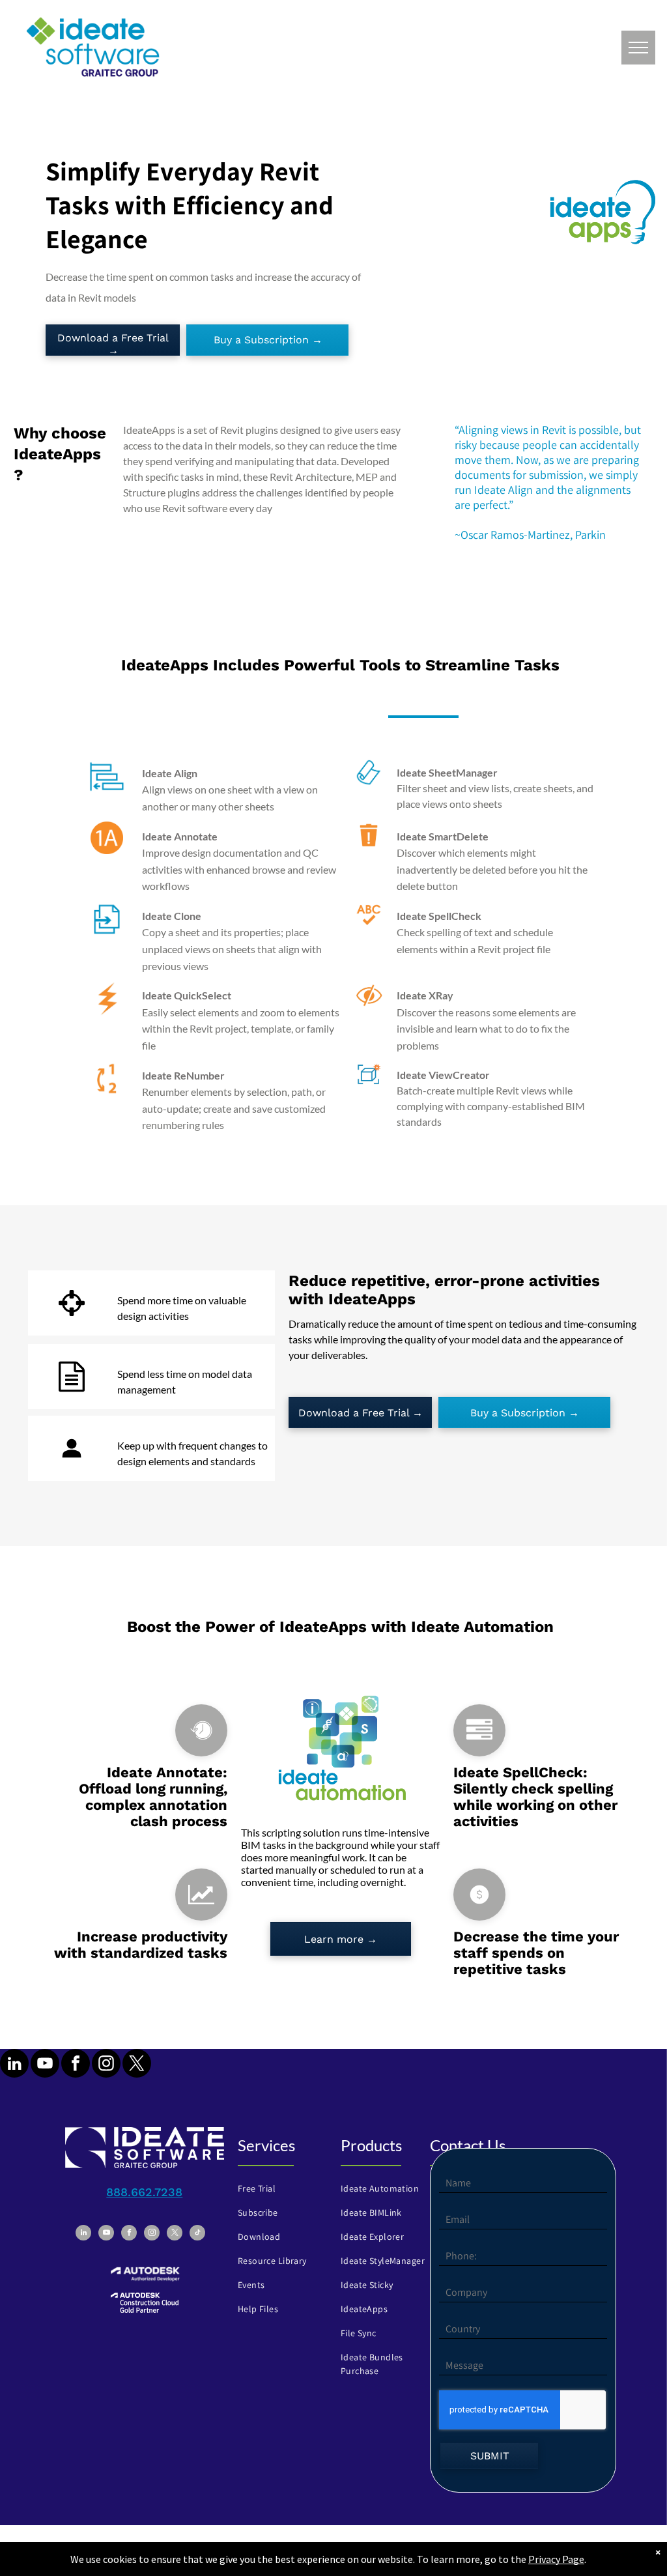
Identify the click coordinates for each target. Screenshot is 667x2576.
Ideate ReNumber (183, 1075)
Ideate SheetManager (447, 772)
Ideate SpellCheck (439, 916)
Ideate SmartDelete (443, 836)
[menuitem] (280, 2189)
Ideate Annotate (180, 836)
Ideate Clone (172, 916)
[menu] (638, 48)
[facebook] (76, 2065)
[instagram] (106, 2065)
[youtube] (45, 2065)
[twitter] (137, 2065)
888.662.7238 (144, 2192)
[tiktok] (197, 2234)
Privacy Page (556, 2559)
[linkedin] (14, 2065)
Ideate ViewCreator (443, 1075)
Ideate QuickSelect (187, 995)
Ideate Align (170, 773)
